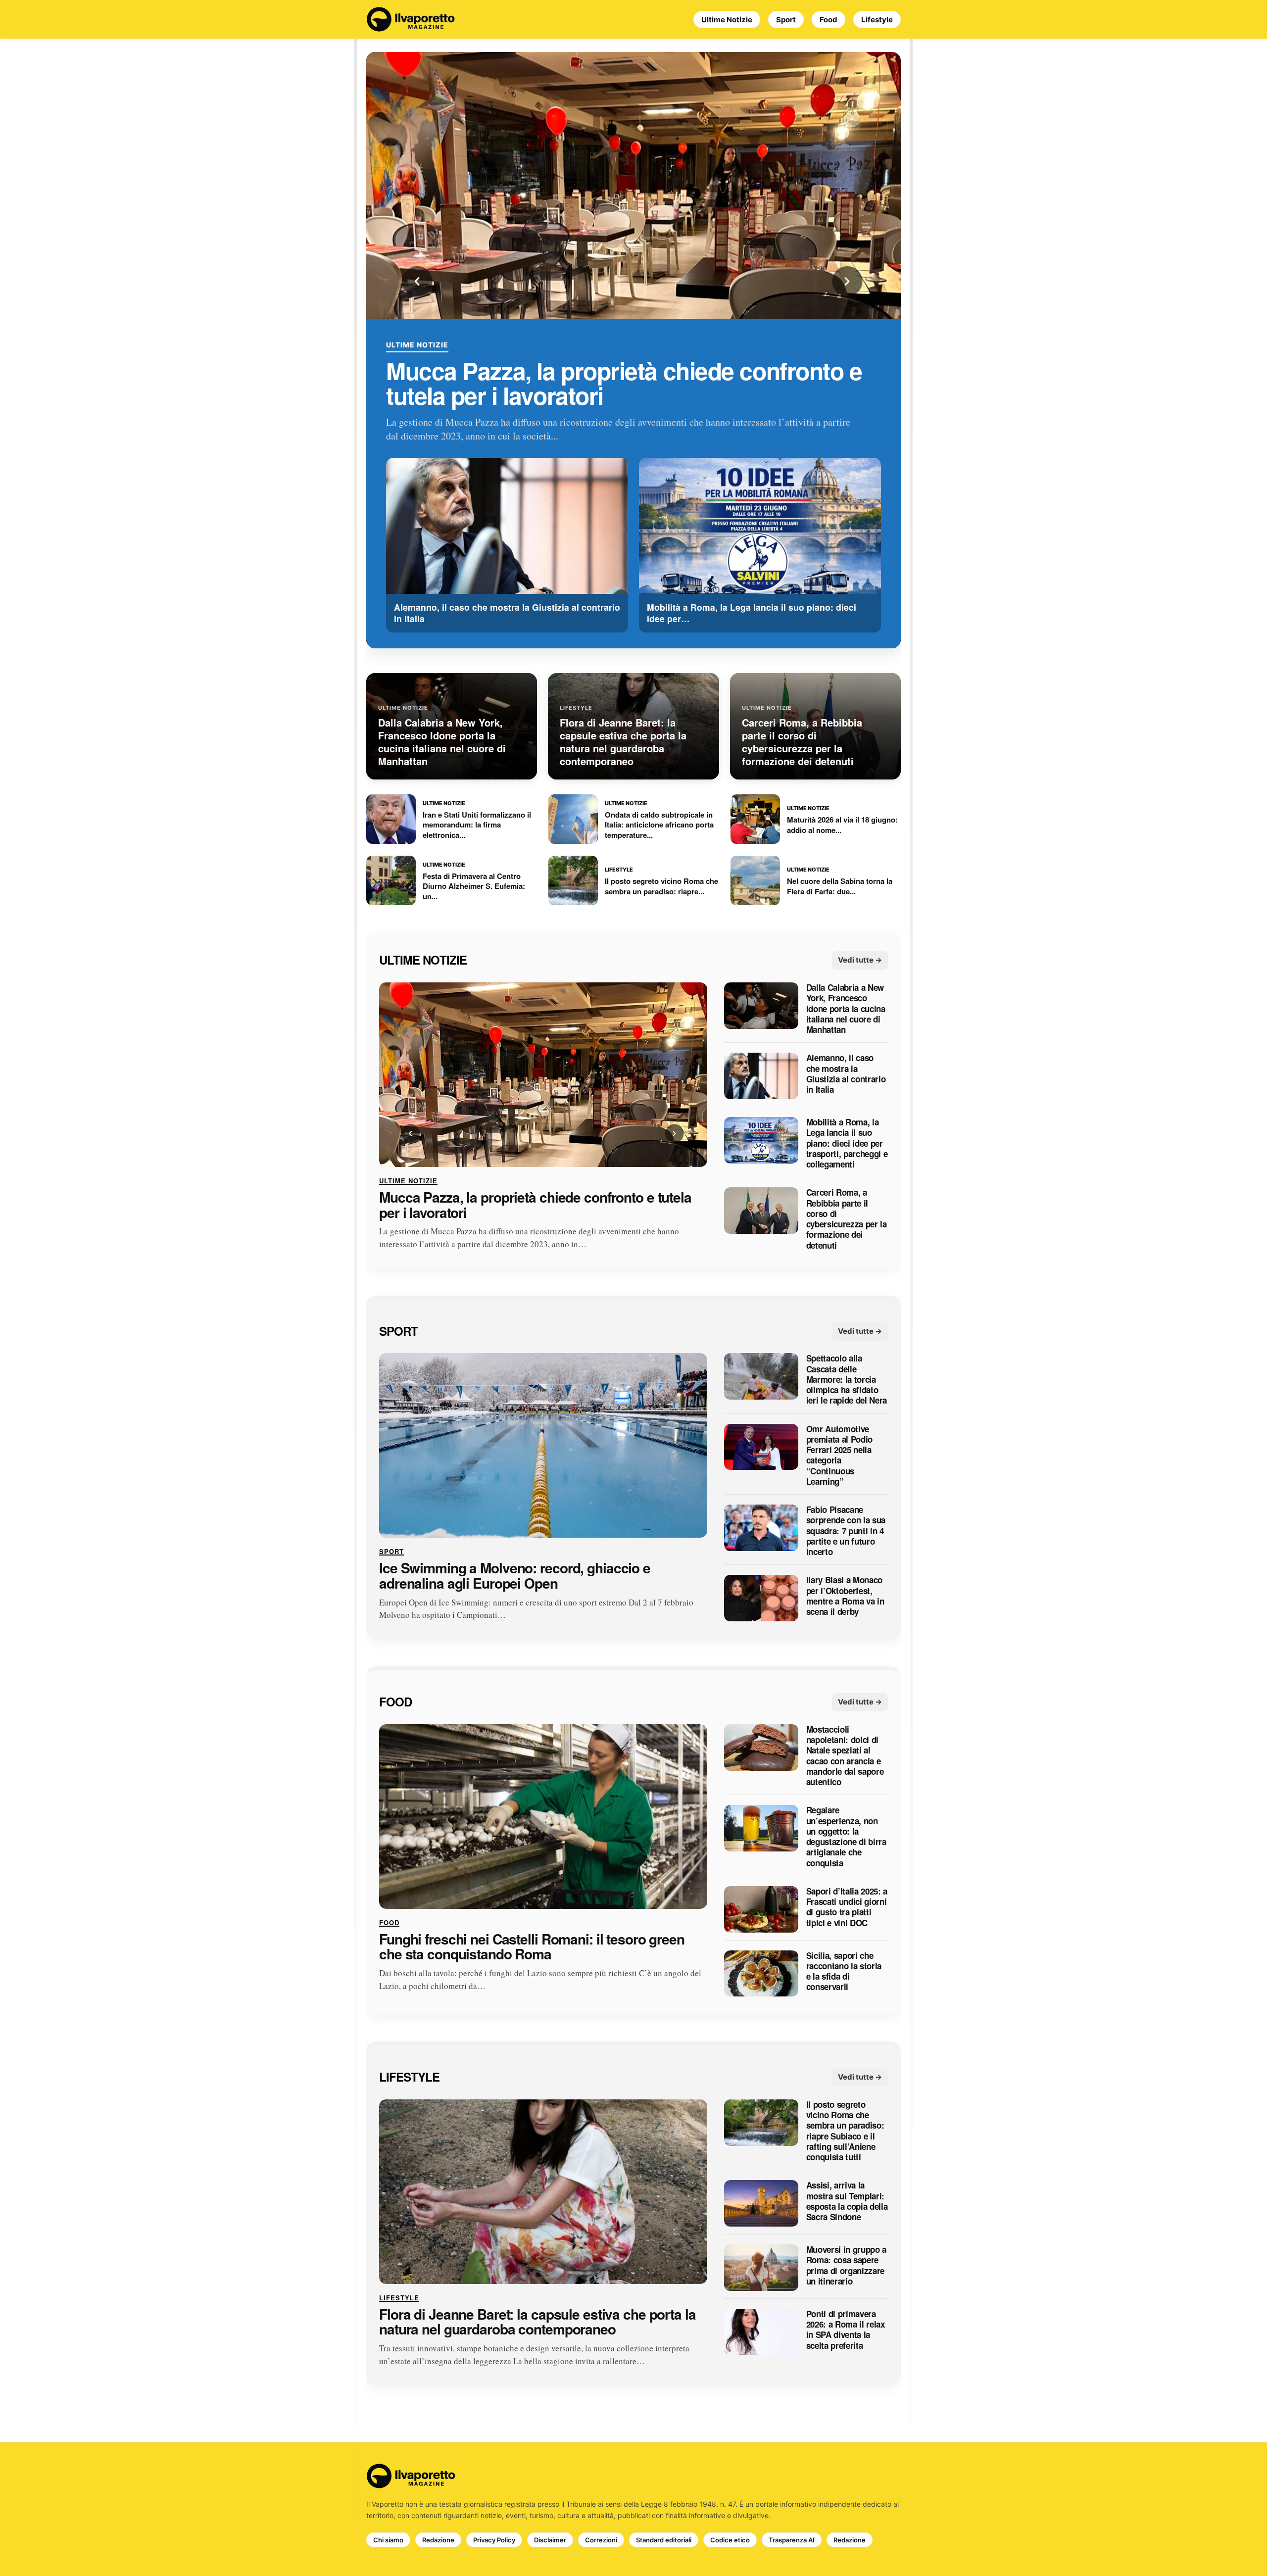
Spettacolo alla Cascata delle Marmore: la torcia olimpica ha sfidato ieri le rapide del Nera (847, 1380)
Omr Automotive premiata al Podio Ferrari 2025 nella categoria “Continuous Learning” (839, 1456)
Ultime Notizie (727, 20)
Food (828, 20)
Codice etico (730, 2540)
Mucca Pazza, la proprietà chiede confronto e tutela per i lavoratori (624, 383)
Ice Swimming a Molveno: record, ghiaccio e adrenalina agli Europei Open (515, 1576)
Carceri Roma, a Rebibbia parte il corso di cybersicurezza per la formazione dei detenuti (847, 1219)
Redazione (438, 2540)
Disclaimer (550, 2540)
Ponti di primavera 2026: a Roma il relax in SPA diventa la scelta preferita (846, 2330)
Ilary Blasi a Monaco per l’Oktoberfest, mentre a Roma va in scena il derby (845, 1596)
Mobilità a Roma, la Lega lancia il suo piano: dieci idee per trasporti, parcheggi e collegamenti (847, 1143)
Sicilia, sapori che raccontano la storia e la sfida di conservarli (844, 1971)
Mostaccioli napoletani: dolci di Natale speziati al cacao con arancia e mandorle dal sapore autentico (845, 1756)
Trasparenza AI (792, 2540)
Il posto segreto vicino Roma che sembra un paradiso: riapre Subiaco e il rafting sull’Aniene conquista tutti (845, 2131)
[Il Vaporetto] (411, 19)
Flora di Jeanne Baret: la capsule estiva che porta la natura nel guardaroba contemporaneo (537, 2322)
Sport (786, 20)
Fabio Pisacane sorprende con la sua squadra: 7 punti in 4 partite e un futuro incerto (846, 1531)
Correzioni (601, 2540)
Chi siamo (388, 2540)
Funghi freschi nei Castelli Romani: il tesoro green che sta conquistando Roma (532, 1947)
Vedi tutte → (860, 960)
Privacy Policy (494, 2540)
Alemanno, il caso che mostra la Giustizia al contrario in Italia (846, 1074)
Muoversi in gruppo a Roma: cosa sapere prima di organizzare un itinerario (846, 2265)
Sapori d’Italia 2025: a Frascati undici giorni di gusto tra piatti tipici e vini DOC (847, 1907)
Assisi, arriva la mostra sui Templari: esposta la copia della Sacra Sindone (847, 2202)
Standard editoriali (664, 2540)
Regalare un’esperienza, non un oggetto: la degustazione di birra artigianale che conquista (846, 1837)
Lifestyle (877, 20)
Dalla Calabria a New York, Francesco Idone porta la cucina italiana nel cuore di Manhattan (846, 1009)
